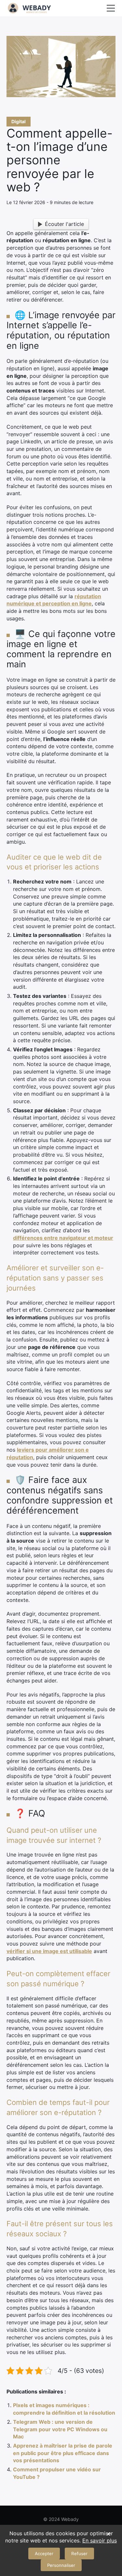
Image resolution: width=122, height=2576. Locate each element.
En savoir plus (100, 2540)
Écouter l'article (64, 224)
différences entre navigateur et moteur (63, 1238)
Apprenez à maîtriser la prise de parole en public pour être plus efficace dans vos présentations (63, 2453)
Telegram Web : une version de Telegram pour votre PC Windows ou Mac (60, 2429)
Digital (19, 121)
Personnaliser (61, 2565)
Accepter (44, 2554)
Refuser (79, 2554)
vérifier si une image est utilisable (49, 1951)
